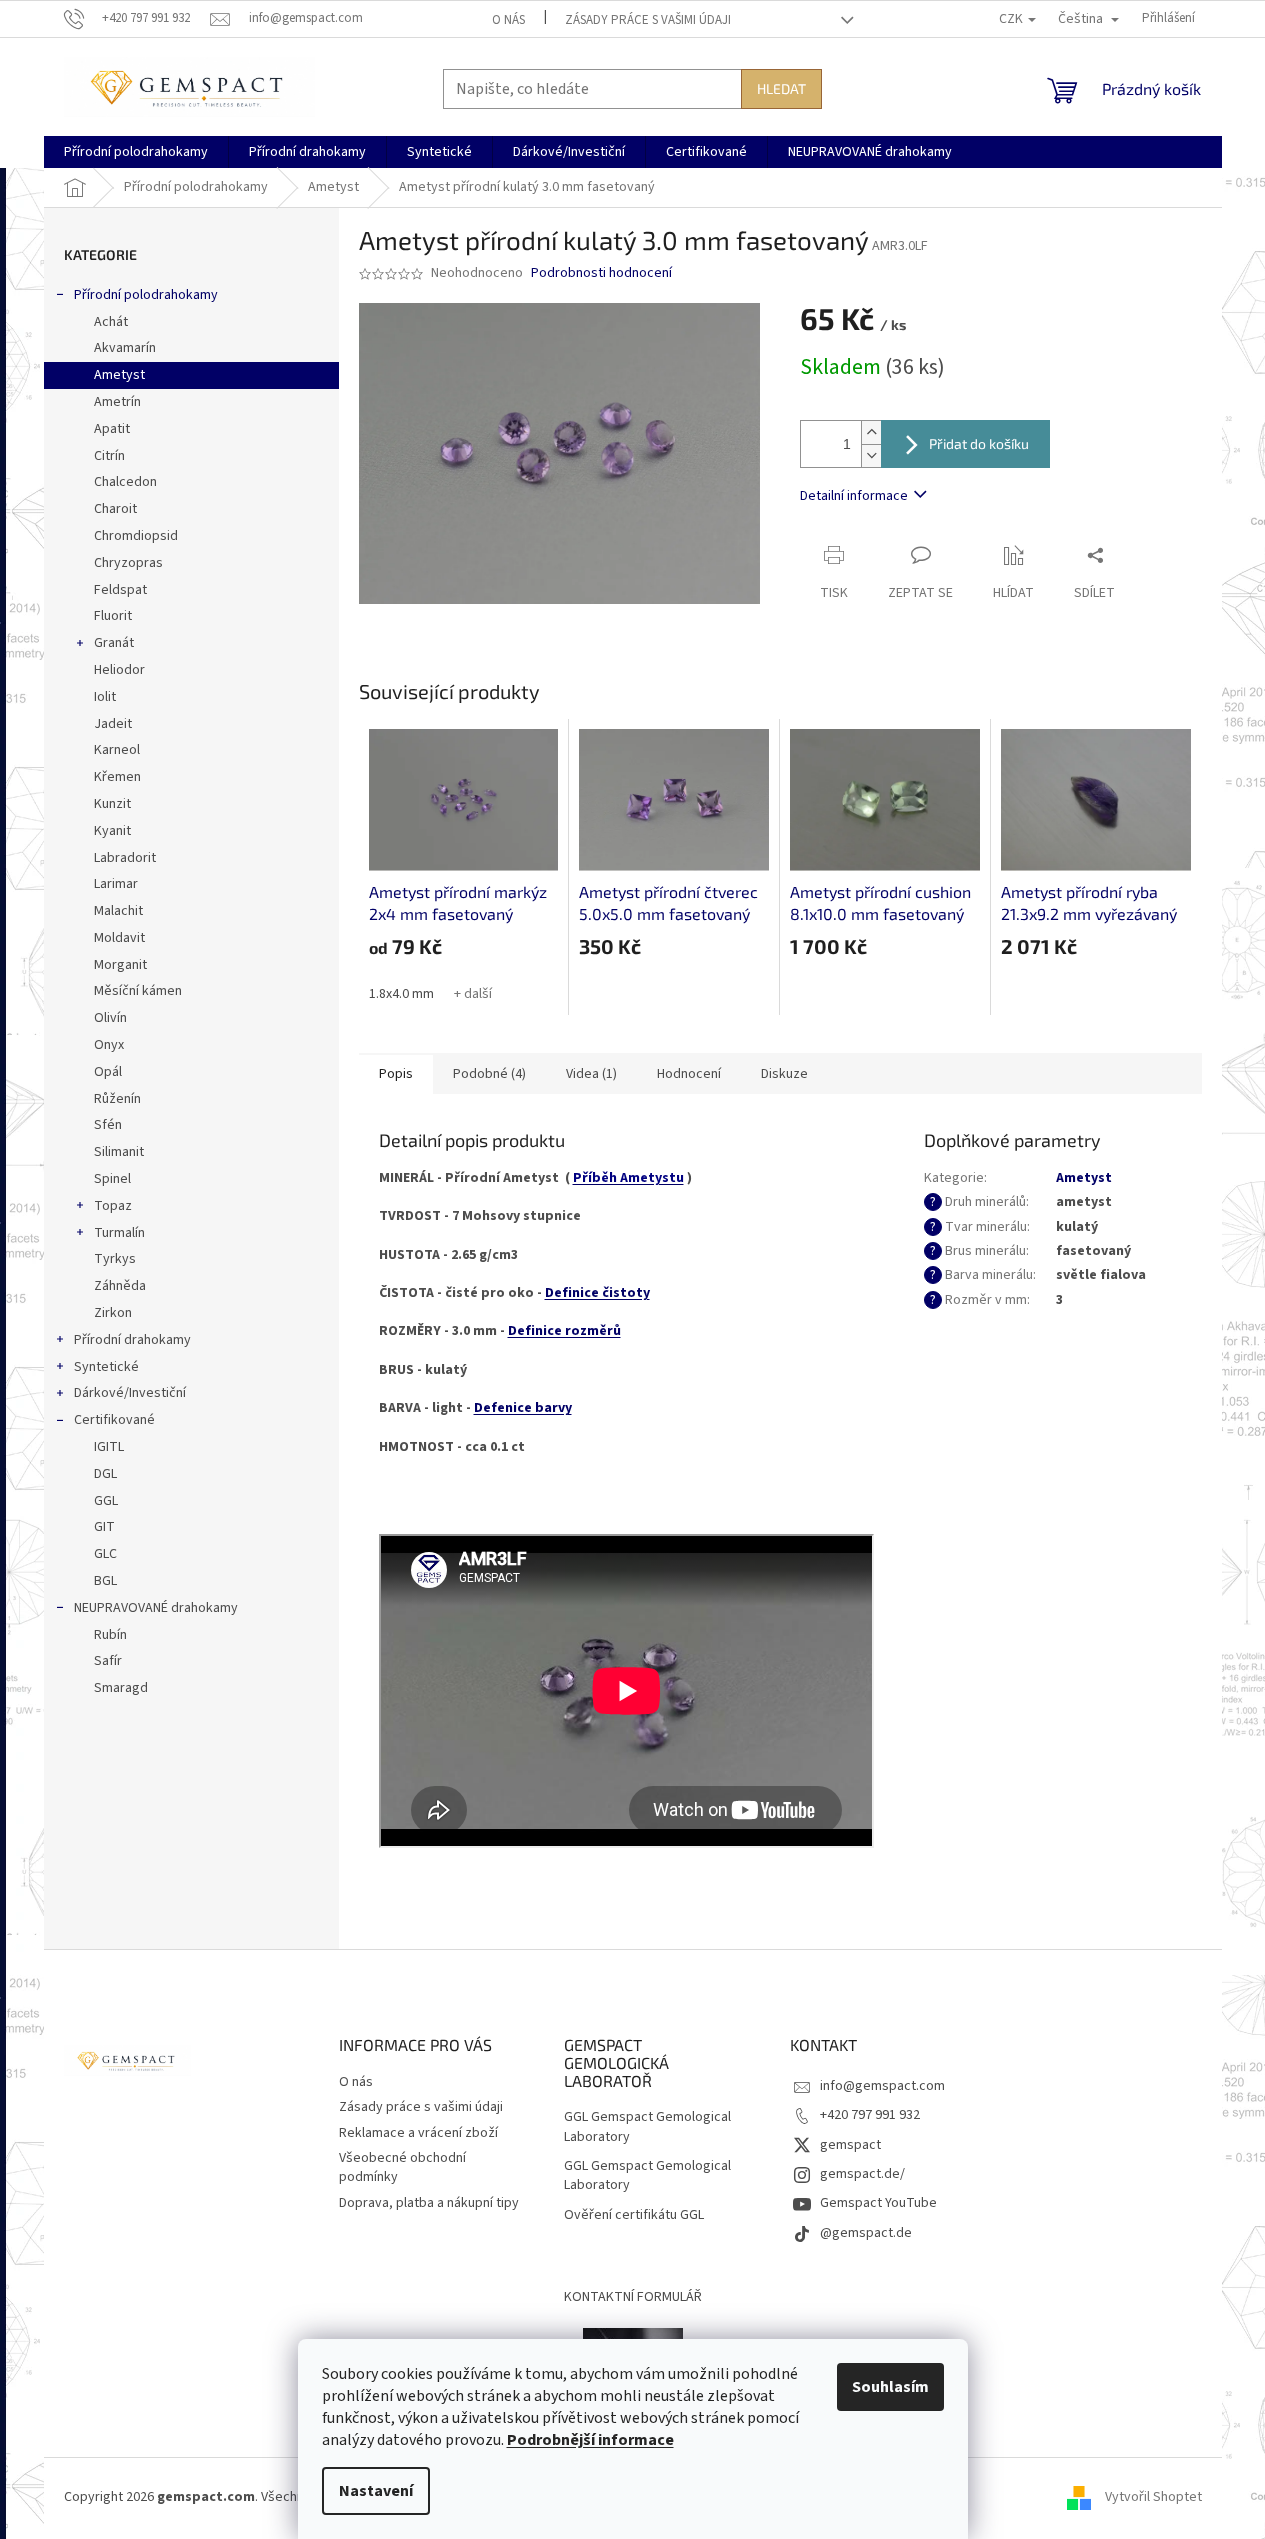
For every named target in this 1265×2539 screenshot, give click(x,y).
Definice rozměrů (564, 1331)
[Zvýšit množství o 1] (871, 432)
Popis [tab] (396, 1074)
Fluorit (113, 616)
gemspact (850, 2145)
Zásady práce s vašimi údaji (648, 20)
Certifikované (114, 1420)
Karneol (117, 750)
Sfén (108, 1125)
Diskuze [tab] (784, 1074)
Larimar (116, 884)
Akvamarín (125, 348)
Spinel (112, 1179)
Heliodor (119, 670)
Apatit (112, 429)
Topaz (113, 1206)
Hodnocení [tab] (689, 1074)
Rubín (110, 1635)
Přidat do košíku (979, 443)
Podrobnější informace (590, 2440)
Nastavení (376, 2491)
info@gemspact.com (882, 2086)
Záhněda (120, 1286)
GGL (106, 1501)
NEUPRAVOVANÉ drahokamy (156, 1608)
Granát (114, 643)
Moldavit (119, 938)
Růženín (117, 1099)
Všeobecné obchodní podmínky (402, 2167)
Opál (108, 1072)
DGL (105, 1474)
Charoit (115, 509)
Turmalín (119, 1233)
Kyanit (112, 831)
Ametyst (119, 375)
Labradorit (125, 858)
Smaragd (121, 1688)
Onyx (109, 1045)
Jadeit (113, 724)
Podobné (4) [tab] (489, 1074)
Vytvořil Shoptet (1153, 2498)
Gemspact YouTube (878, 2203)
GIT (104, 1527)
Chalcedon (125, 482)
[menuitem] (136, 152)
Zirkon (113, 1313)
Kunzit (112, 804)
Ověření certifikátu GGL (634, 2215)
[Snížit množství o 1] (871, 455)
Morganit (120, 965)
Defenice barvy (523, 1408)
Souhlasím (890, 2387)
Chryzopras (128, 563)
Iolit (105, 697)
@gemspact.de (866, 2233)
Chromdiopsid (136, 536)
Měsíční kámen (138, 991)
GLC (105, 1554)
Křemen (117, 777)
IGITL (109, 1447)
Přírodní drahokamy (132, 1340)
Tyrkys (115, 1259)
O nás (508, 20)
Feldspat (120, 590)
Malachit (118, 911)
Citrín (109, 456)
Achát (111, 322)
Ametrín (117, 402)
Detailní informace (854, 496)
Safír (108, 1661)
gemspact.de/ (862, 2174)
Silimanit (119, 1152)
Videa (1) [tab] (591, 1074)
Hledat (781, 88)
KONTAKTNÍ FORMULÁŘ (633, 2297)
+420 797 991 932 (870, 2115)
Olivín (110, 1018)
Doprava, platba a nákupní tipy (429, 2203)
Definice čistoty (597, 1293)
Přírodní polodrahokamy (146, 295)
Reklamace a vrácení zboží (418, 2133)
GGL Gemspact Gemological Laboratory (647, 2127)
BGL (105, 1581)
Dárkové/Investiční (130, 1393)
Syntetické (106, 1367)
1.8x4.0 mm (401, 994)
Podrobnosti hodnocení (601, 273)
